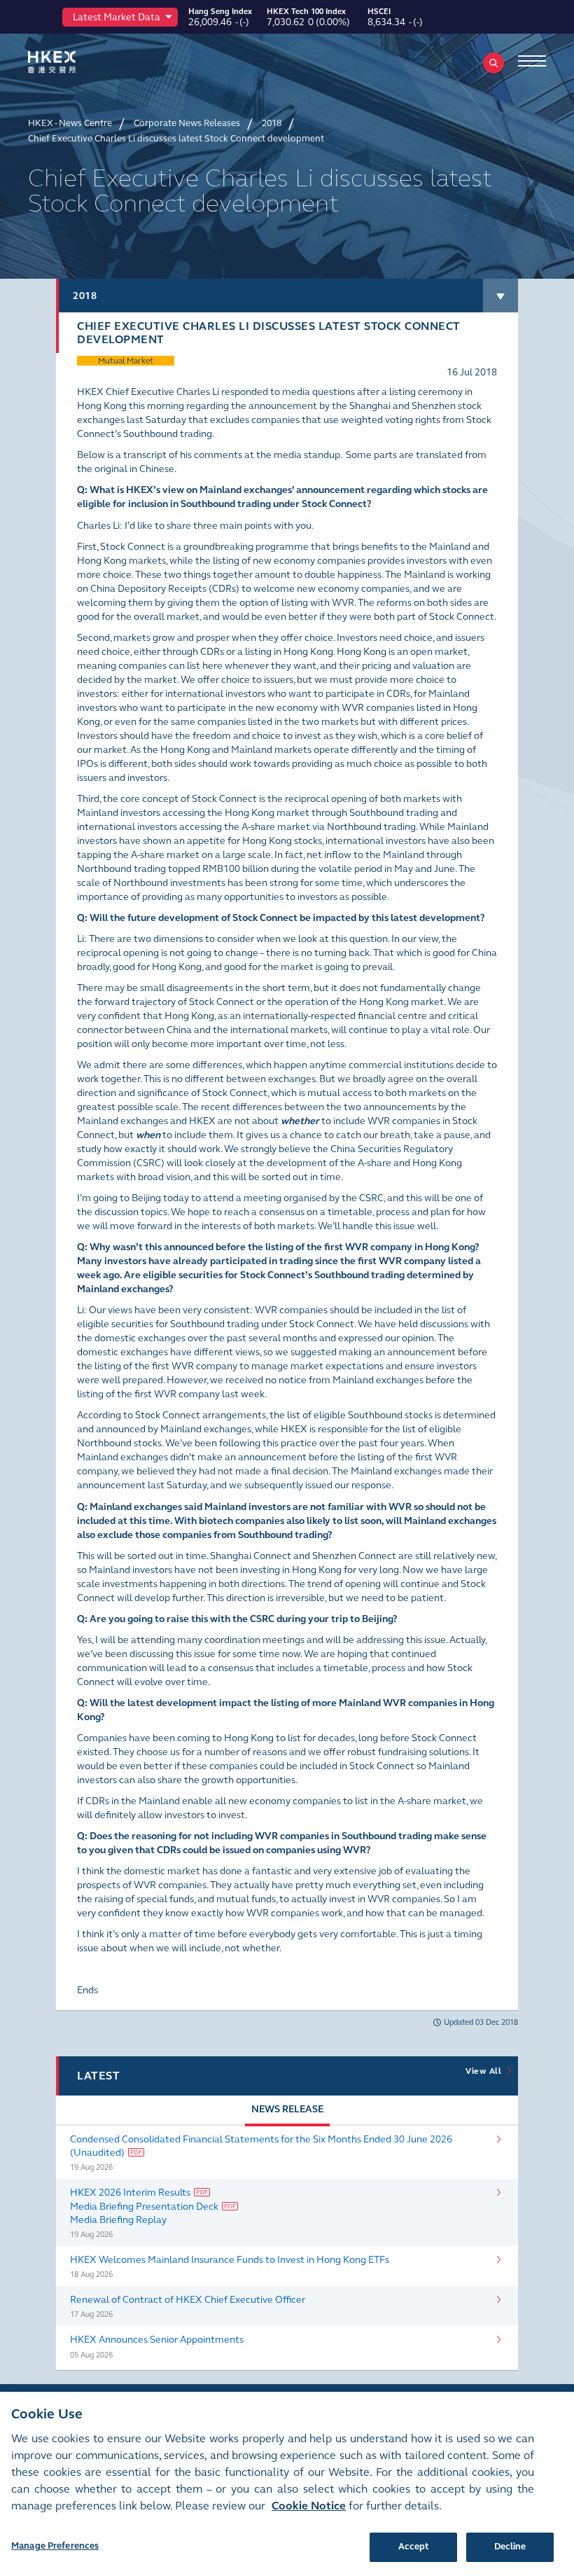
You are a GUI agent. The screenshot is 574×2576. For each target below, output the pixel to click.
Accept (414, 2547)
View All (486, 2071)
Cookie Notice (309, 2506)
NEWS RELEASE (287, 2109)
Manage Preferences (55, 2546)
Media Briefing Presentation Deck (144, 2207)
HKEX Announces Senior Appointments (157, 2340)
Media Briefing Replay (118, 2220)
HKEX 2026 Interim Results (130, 2193)
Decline (510, 2547)
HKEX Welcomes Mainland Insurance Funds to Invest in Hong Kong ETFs (230, 2260)
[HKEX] (73, 62)
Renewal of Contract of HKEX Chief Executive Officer (188, 2300)
